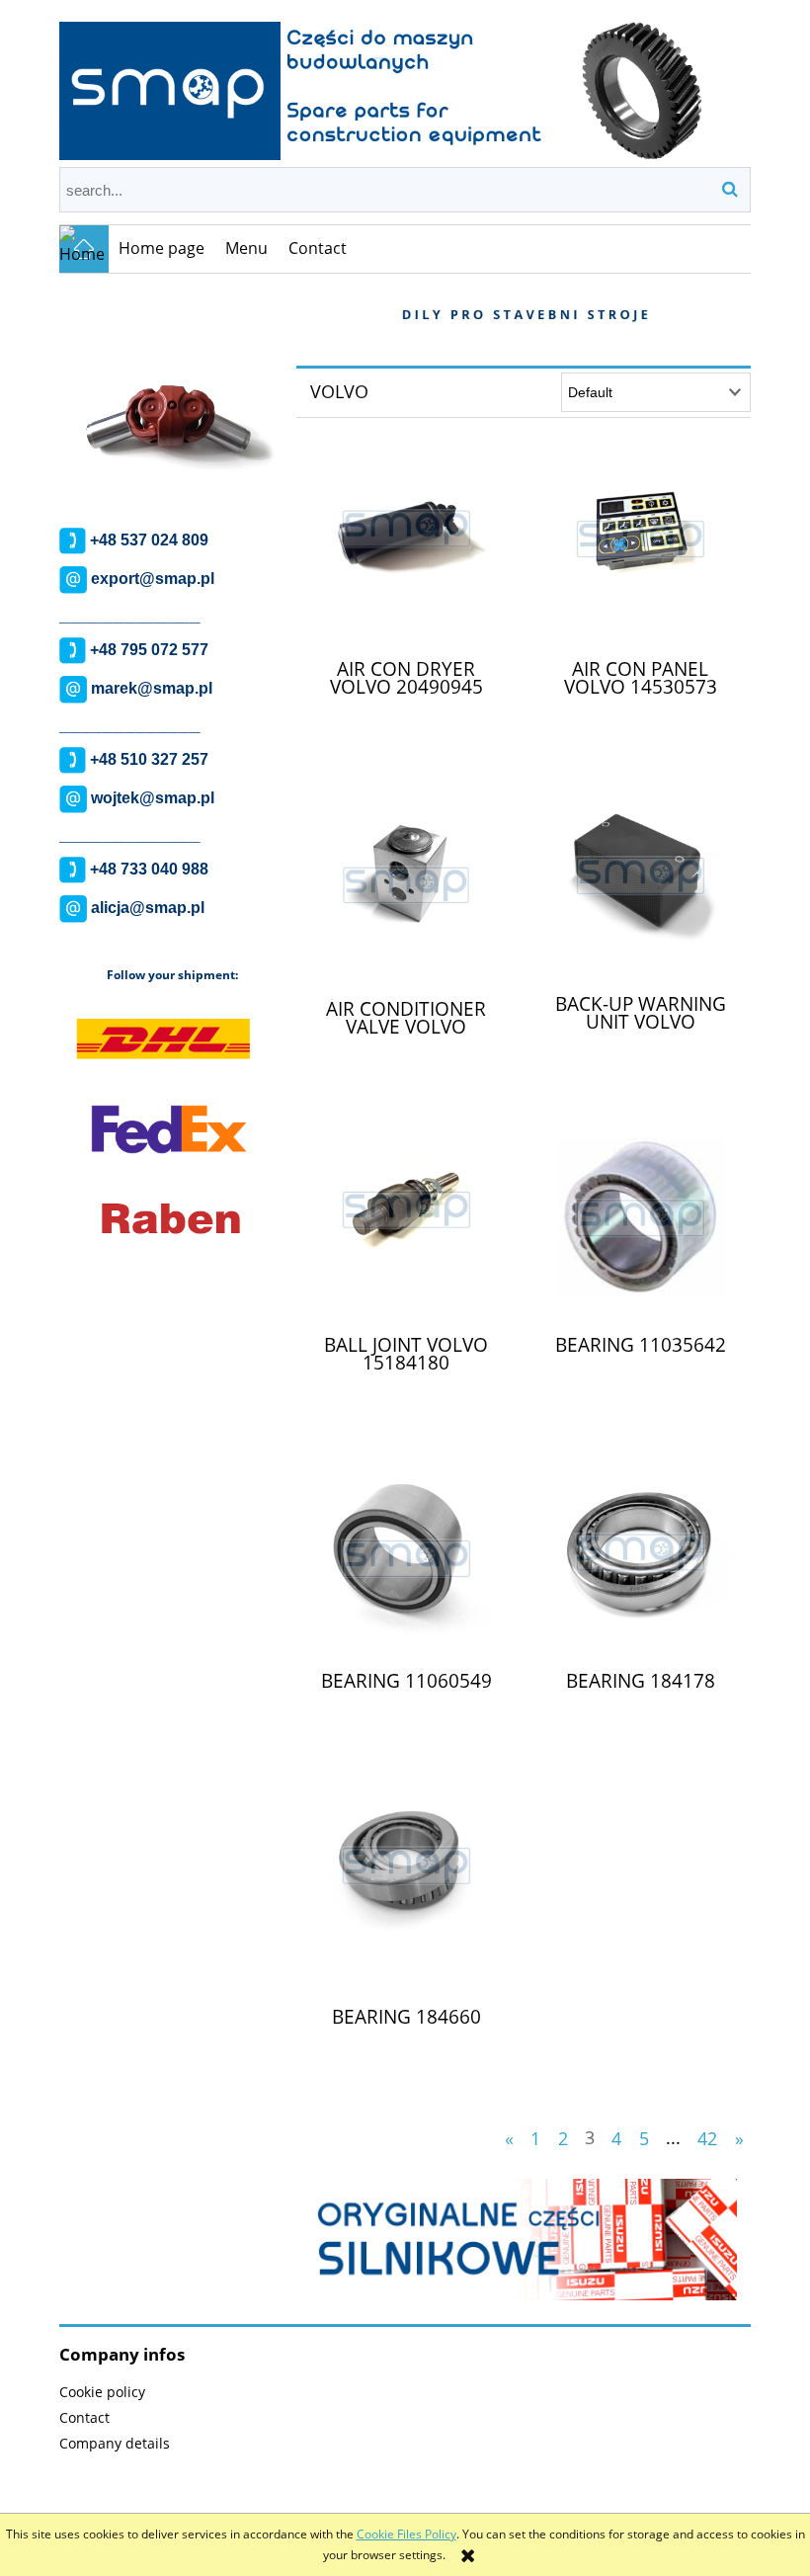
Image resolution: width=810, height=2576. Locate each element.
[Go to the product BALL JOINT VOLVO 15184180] (406, 1223)
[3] (524, 2240)
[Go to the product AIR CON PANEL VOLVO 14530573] (640, 546)
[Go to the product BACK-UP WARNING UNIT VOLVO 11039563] (640, 882)
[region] (170, 393)
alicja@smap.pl (148, 909)
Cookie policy (102, 2392)
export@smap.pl (153, 580)
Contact (84, 2417)
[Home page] (405, 82)
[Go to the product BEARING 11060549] (406, 1559)
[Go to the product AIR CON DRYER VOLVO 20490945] (406, 546)
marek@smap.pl (152, 689)
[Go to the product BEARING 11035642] (640, 1223)
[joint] (170, 393)
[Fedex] (169, 1129)
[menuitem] (162, 249)
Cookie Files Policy (406, 2534)
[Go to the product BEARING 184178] (640, 1558)
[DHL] (163, 1040)
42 (707, 2137)
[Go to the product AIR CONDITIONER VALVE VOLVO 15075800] (406, 885)
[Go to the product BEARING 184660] (406, 1895)
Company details (115, 2443)
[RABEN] (171, 1218)
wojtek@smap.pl (153, 799)
